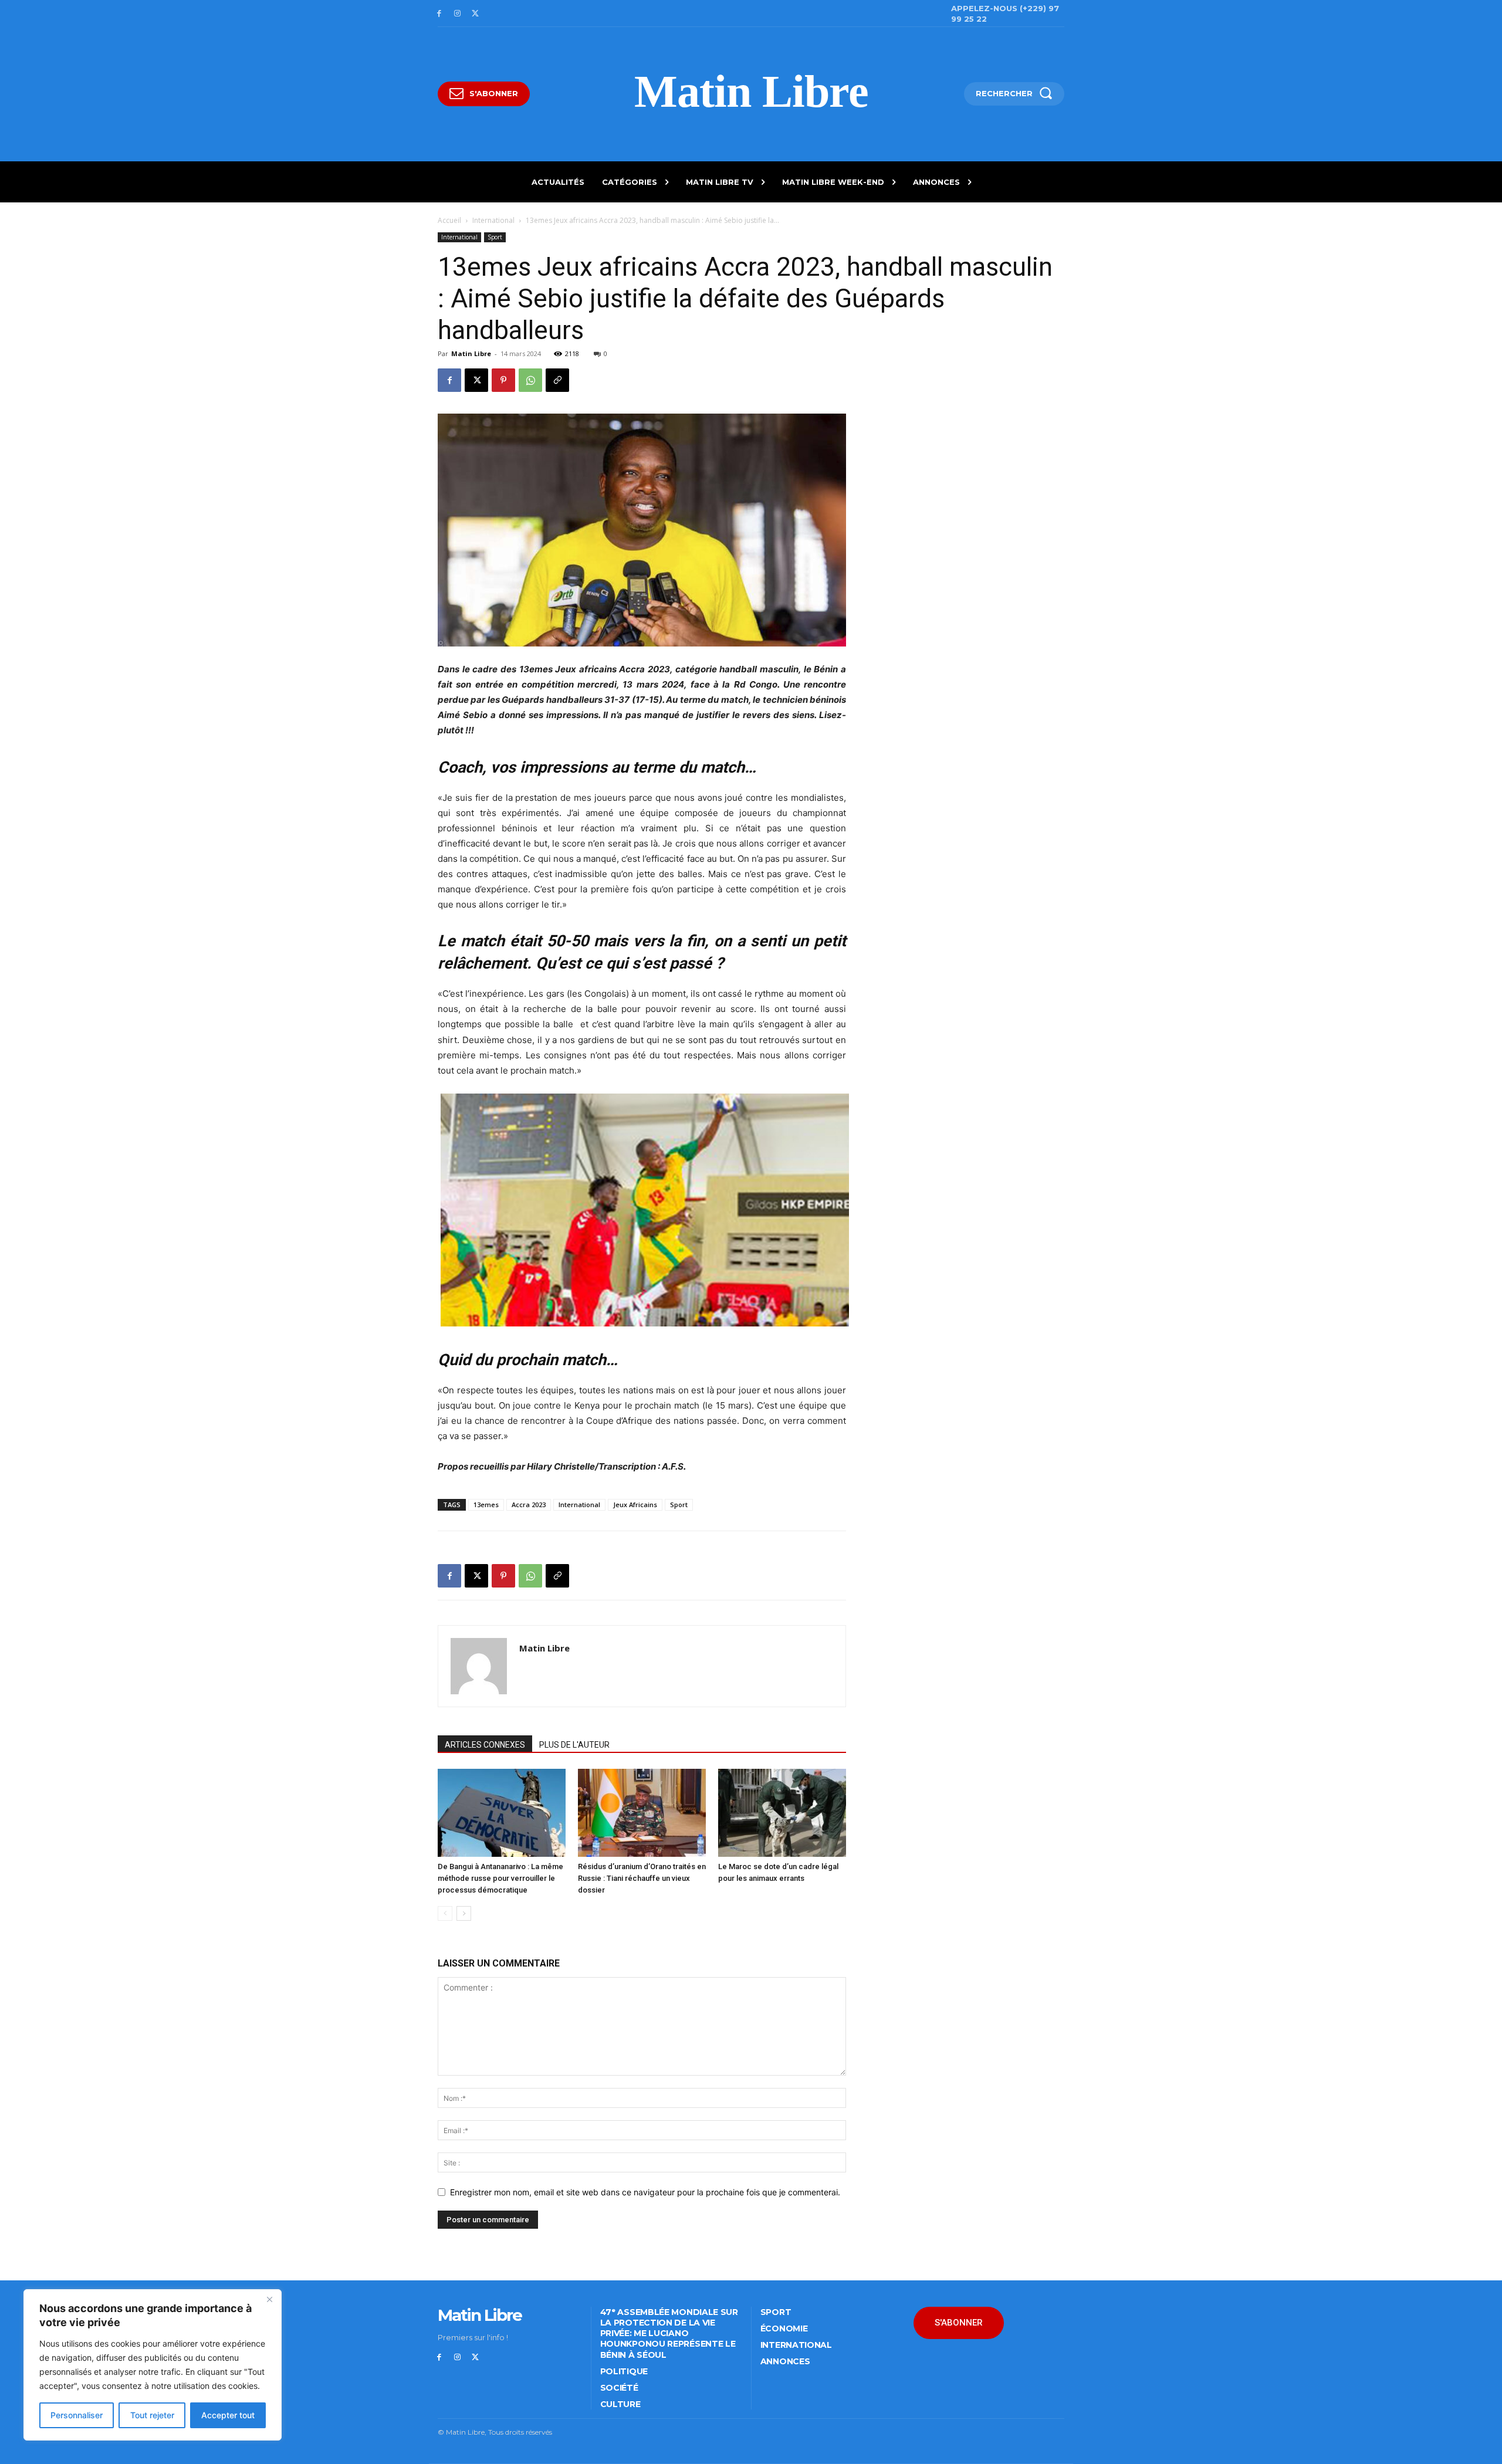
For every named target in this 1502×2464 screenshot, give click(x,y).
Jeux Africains (635, 1505)
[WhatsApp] (530, 380)
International (493, 220)
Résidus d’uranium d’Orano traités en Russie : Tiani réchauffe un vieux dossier (642, 1878)
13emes (486, 1505)
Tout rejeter (152, 2415)
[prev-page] (445, 1913)
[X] (476, 14)
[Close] (269, 2299)
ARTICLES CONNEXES (485, 1745)
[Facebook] (439, 14)
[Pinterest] (503, 380)
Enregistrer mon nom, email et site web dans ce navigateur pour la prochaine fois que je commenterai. (645, 2192)
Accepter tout (228, 2415)
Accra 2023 (529, 1505)
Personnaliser (77, 2415)
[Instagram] (457, 14)
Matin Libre (471, 353)
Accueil (449, 220)
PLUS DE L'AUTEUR (574, 1745)
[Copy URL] (557, 380)
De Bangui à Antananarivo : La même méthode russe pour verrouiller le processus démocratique (500, 1878)
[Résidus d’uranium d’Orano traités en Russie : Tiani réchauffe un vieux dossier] (642, 1813)
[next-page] (464, 1913)
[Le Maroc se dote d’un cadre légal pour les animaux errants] (782, 1813)
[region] (153, 2365)
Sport (495, 237)
